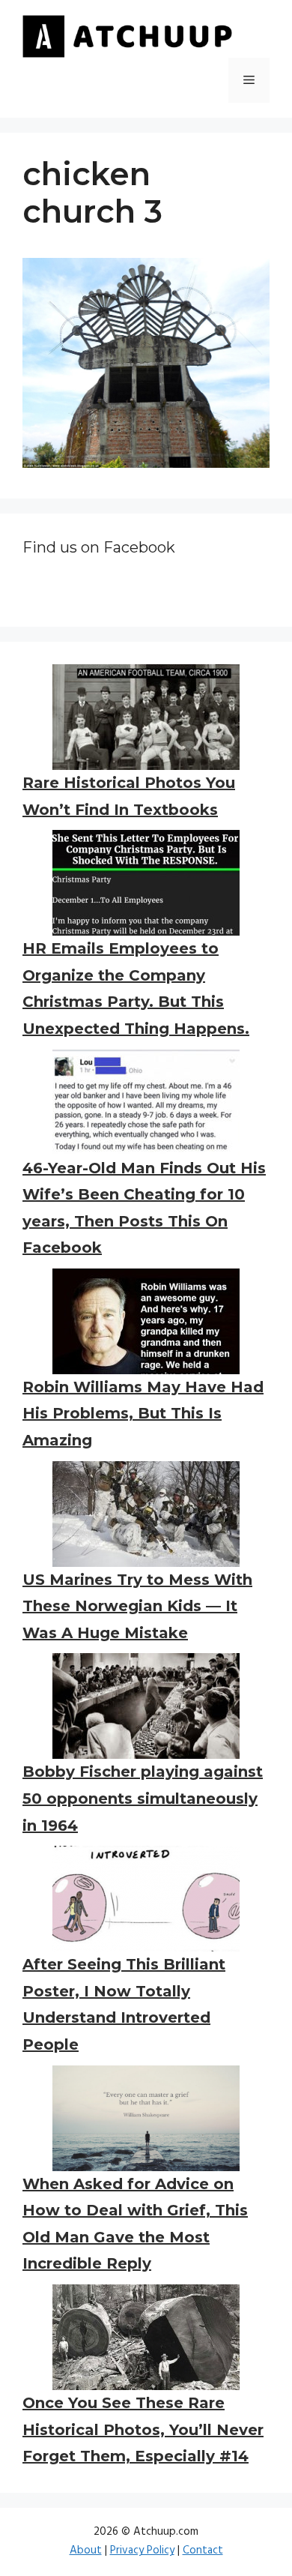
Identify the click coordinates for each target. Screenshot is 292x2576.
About (86, 2551)
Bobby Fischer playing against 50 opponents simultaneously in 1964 (143, 1798)
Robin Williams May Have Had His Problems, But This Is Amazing (143, 1414)
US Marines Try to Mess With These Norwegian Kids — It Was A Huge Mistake (137, 1606)
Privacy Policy (142, 2551)
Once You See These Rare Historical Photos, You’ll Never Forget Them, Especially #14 (143, 2429)
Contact (203, 2551)
